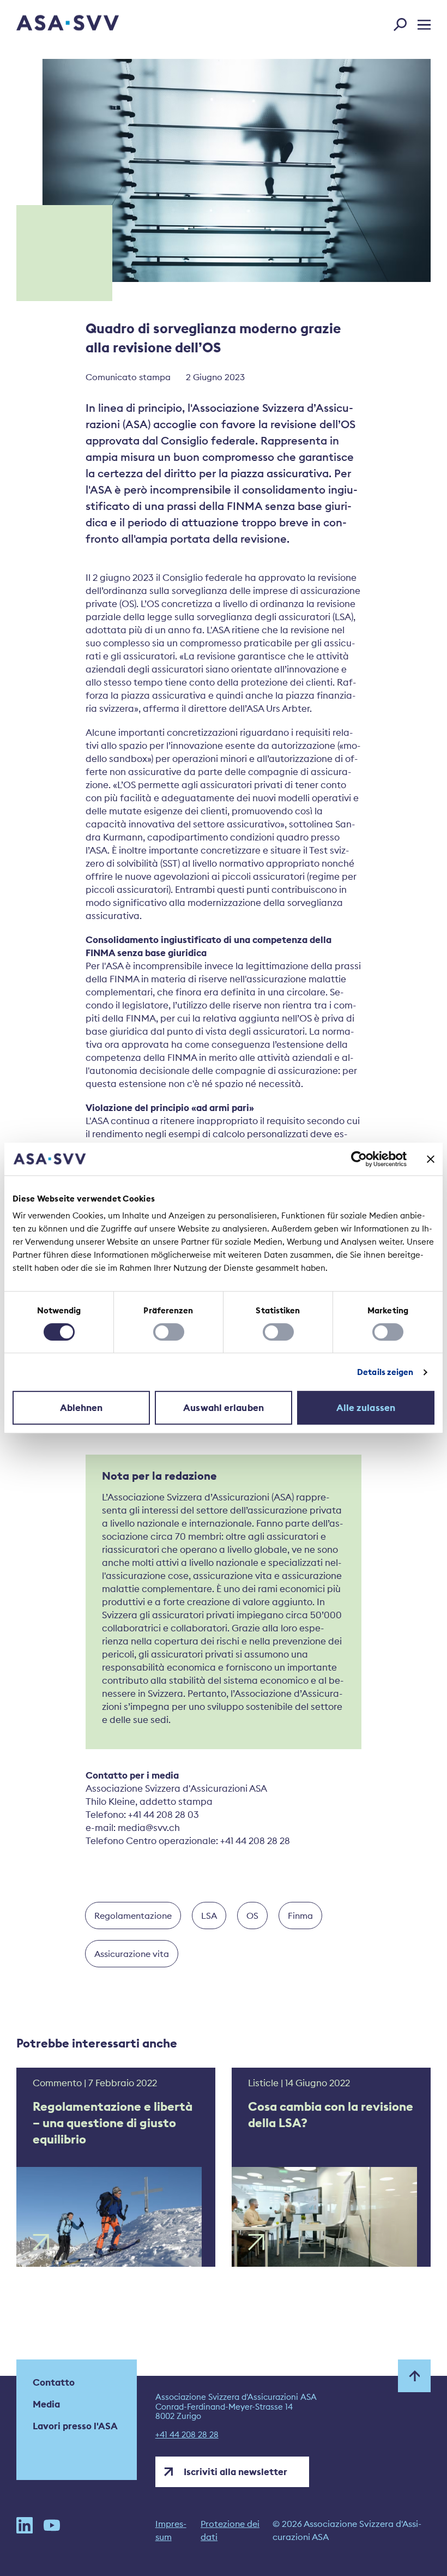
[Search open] (403, 22)
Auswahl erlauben (224, 1408)
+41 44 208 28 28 (187, 2435)
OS (252, 1916)
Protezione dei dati (230, 2530)
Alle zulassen (366, 1408)
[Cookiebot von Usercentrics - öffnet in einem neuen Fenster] (359, 1159)
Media (46, 2404)
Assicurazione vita (132, 1954)
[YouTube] (52, 2530)
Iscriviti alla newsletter (235, 2472)
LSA (209, 1916)
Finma (300, 1916)
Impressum (171, 2530)
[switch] (169, 1332)
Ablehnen (81, 1408)
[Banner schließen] (431, 1159)
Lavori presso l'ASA (75, 2426)
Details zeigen (385, 1372)
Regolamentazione (133, 1916)
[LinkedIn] (25, 2530)
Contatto (54, 2382)
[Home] (49, 24)
